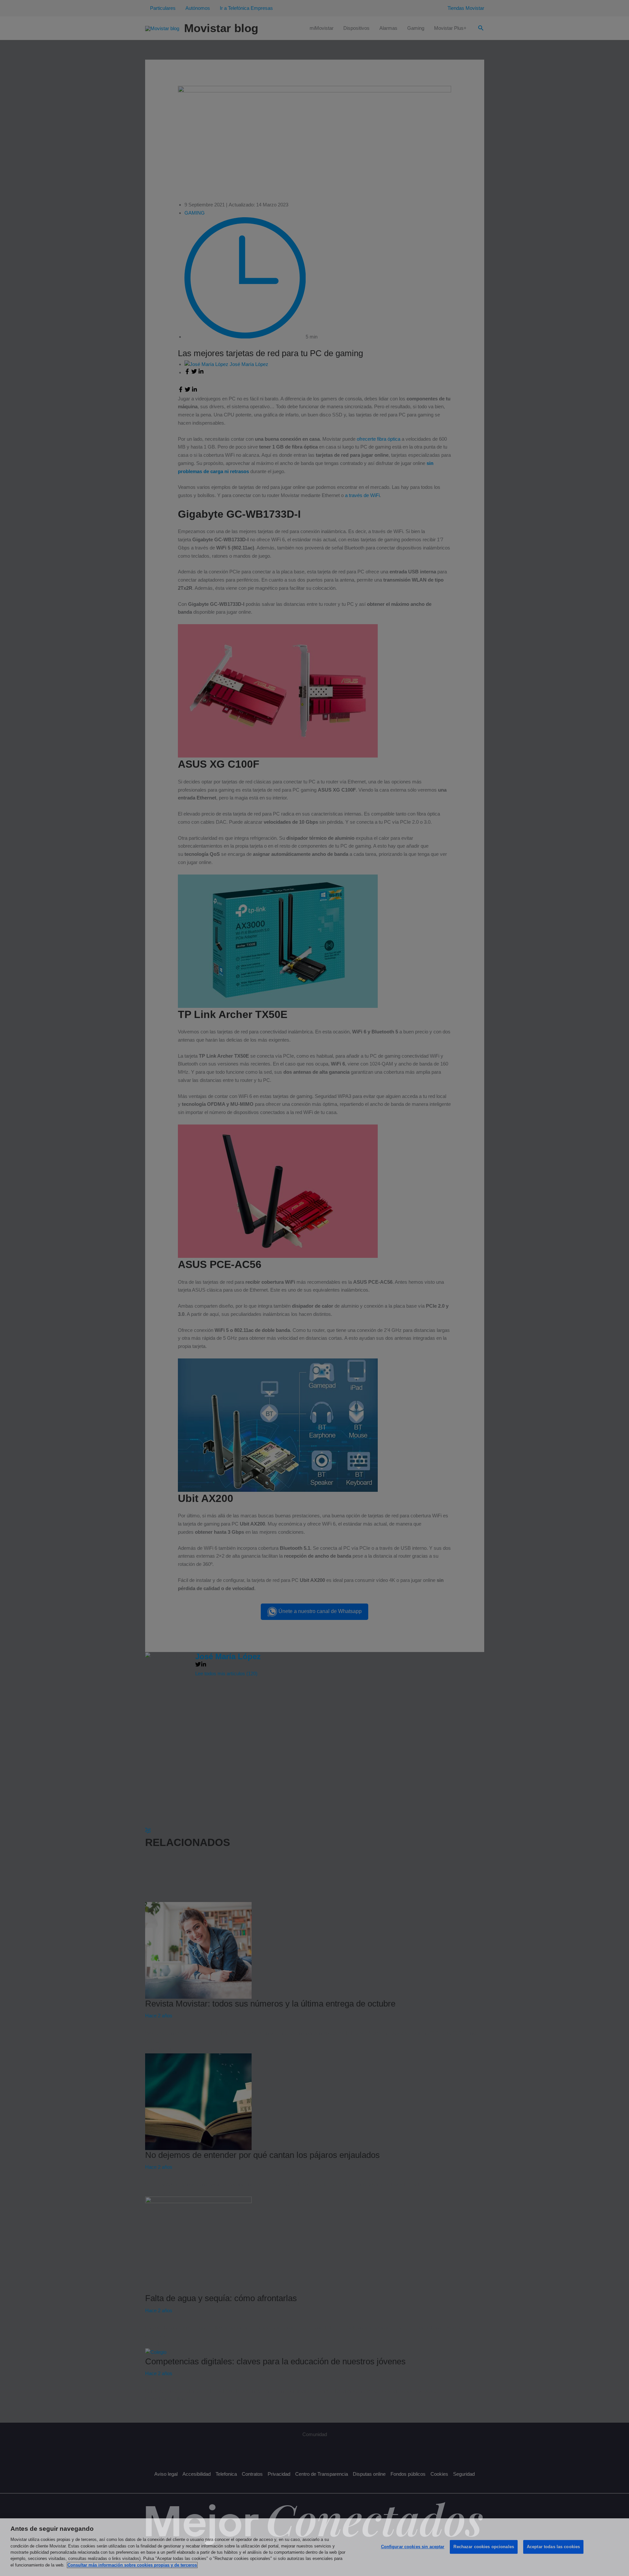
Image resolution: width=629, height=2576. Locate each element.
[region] (314, 2547)
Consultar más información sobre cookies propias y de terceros (132, 2565)
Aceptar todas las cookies (553, 2547)
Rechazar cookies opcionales (484, 2547)
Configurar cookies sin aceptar (413, 2547)
